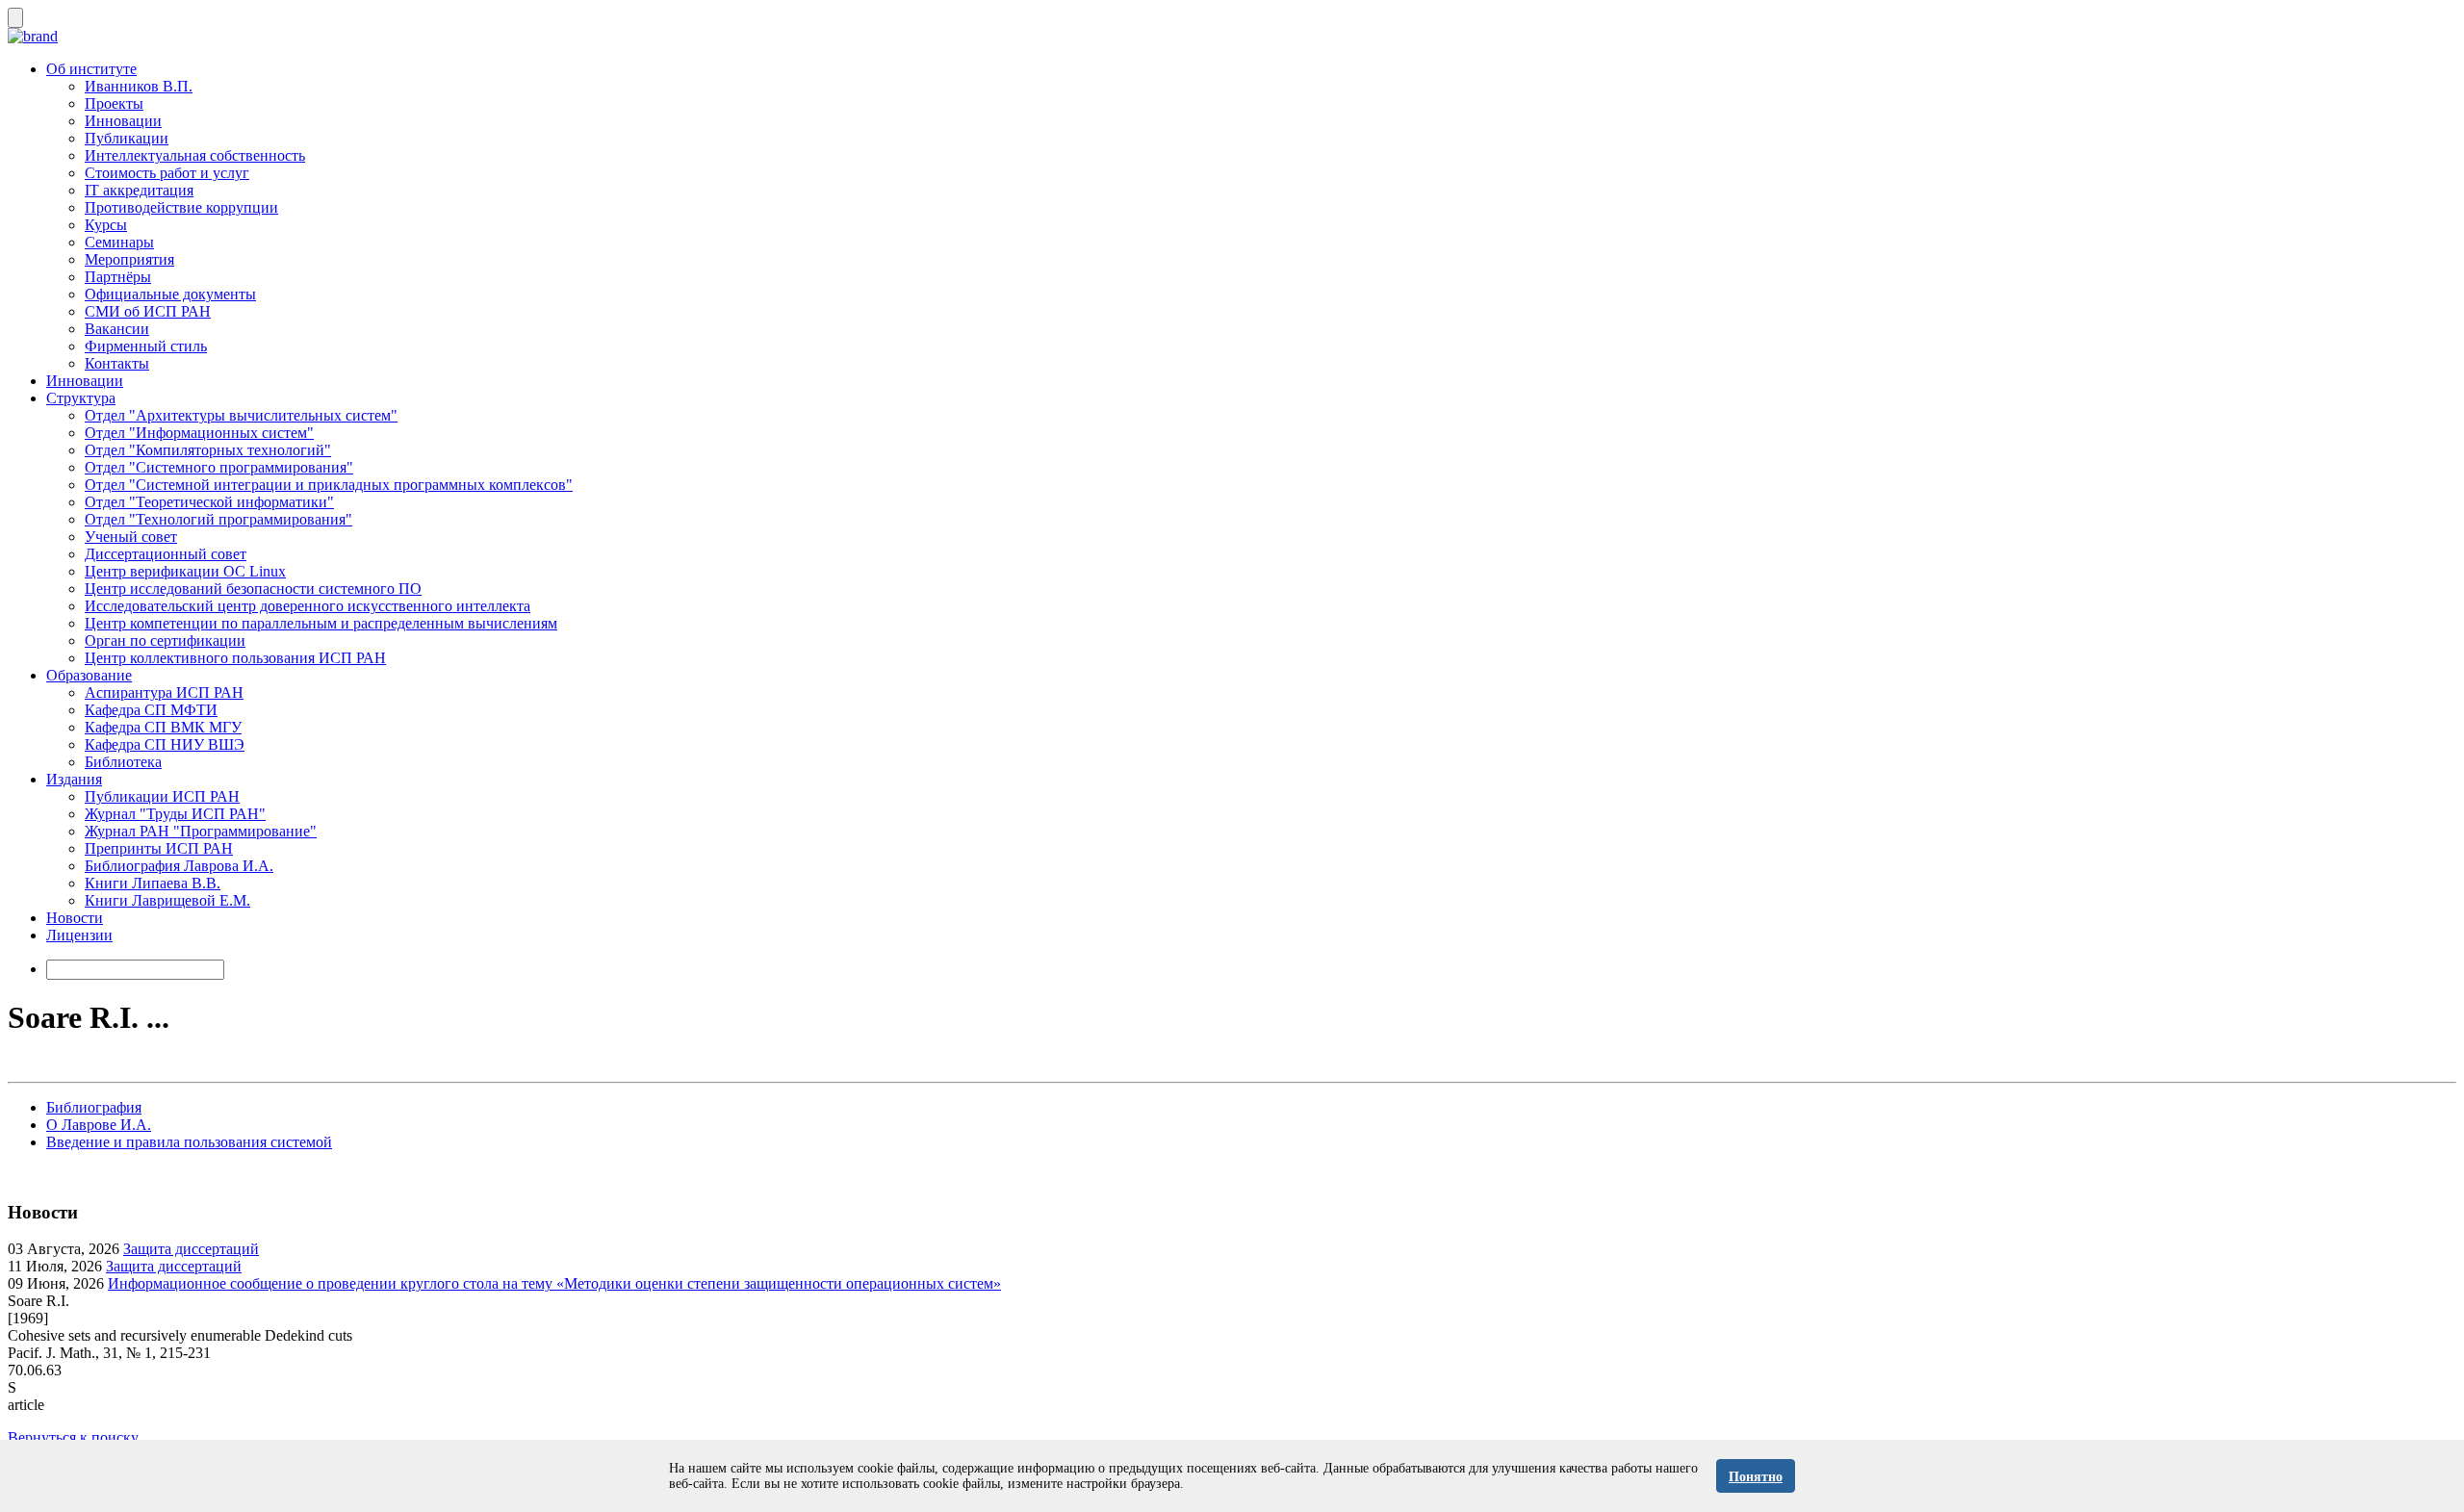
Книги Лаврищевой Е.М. (167, 900)
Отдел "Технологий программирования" (218, 519)
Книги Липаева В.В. (153, 883)
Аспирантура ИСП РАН (164, 692)
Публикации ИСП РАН (162, 796)
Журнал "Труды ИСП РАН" (175, 814)
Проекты (114, 103)
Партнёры (118, 277)
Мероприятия (129, 259)
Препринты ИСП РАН (159, 848)
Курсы (106, 225)
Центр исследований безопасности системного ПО (253, 589)
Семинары (119, 242)
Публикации (127, 138)
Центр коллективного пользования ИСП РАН (235, 658)
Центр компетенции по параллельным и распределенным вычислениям (321, 623)
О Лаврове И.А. (99, 1125)
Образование (89, 675)
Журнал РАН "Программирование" (201, 831)
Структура (81, 398)
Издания (74, 779)
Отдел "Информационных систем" (199, 433)
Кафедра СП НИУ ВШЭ (165, 744)
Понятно (1756, 1477)
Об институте (91, 69)
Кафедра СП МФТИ (151, 710)
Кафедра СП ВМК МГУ (163, 727)
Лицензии (79, 935)
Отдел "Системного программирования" (219, 467)
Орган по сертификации (165, 641)
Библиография (94, 1107)
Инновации (123, 121)
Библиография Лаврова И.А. (179, 866)
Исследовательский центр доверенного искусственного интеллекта (308, 606)
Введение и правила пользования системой (189, 1142)
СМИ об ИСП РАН (148, 311)
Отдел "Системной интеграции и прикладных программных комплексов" (329, 485)
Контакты (117, 363)
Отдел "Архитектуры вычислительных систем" (241, 415)
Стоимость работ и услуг (167, 173)
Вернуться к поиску (73, 1437)
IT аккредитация (139, 190)
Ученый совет (131, 537)
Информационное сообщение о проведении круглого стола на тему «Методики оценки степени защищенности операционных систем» (554, 1283)
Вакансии (117, 329)
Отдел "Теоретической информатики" (209, 502)
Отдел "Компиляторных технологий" (208, 450)
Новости (75, 918)
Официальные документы (170, 294)
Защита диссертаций (191, 1249)
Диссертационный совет (166, 554)
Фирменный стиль (146, 346)
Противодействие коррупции (181, 207)
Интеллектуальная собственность (195, 155)
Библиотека (123, 762)
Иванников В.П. (139, 86)
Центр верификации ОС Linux (185, 571)
